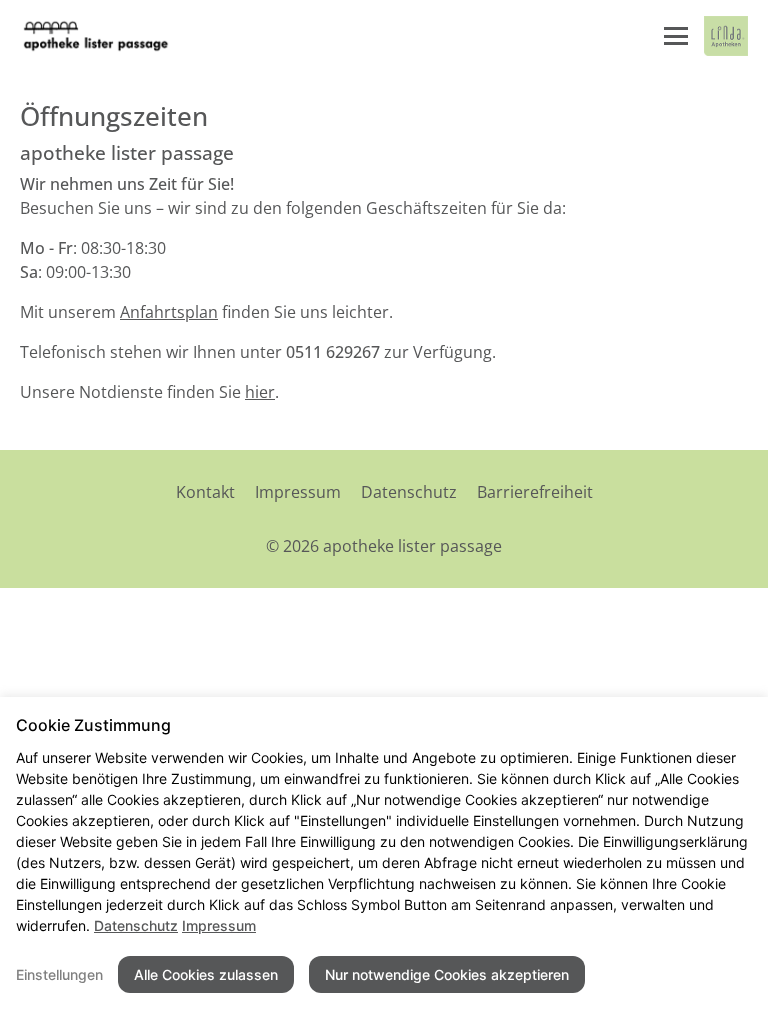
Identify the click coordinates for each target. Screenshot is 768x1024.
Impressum (298, 492)
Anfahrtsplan (169, 312)
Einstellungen (59, 974)
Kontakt (205, 492)
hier (260, 392)
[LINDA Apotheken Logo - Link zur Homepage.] (726, 36)
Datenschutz (409, 492)
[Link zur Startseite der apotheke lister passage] (96, 36)
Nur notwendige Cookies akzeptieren (447, 974)
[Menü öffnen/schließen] (676, 36)
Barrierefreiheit (535, 492)
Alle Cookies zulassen (206, 974)
